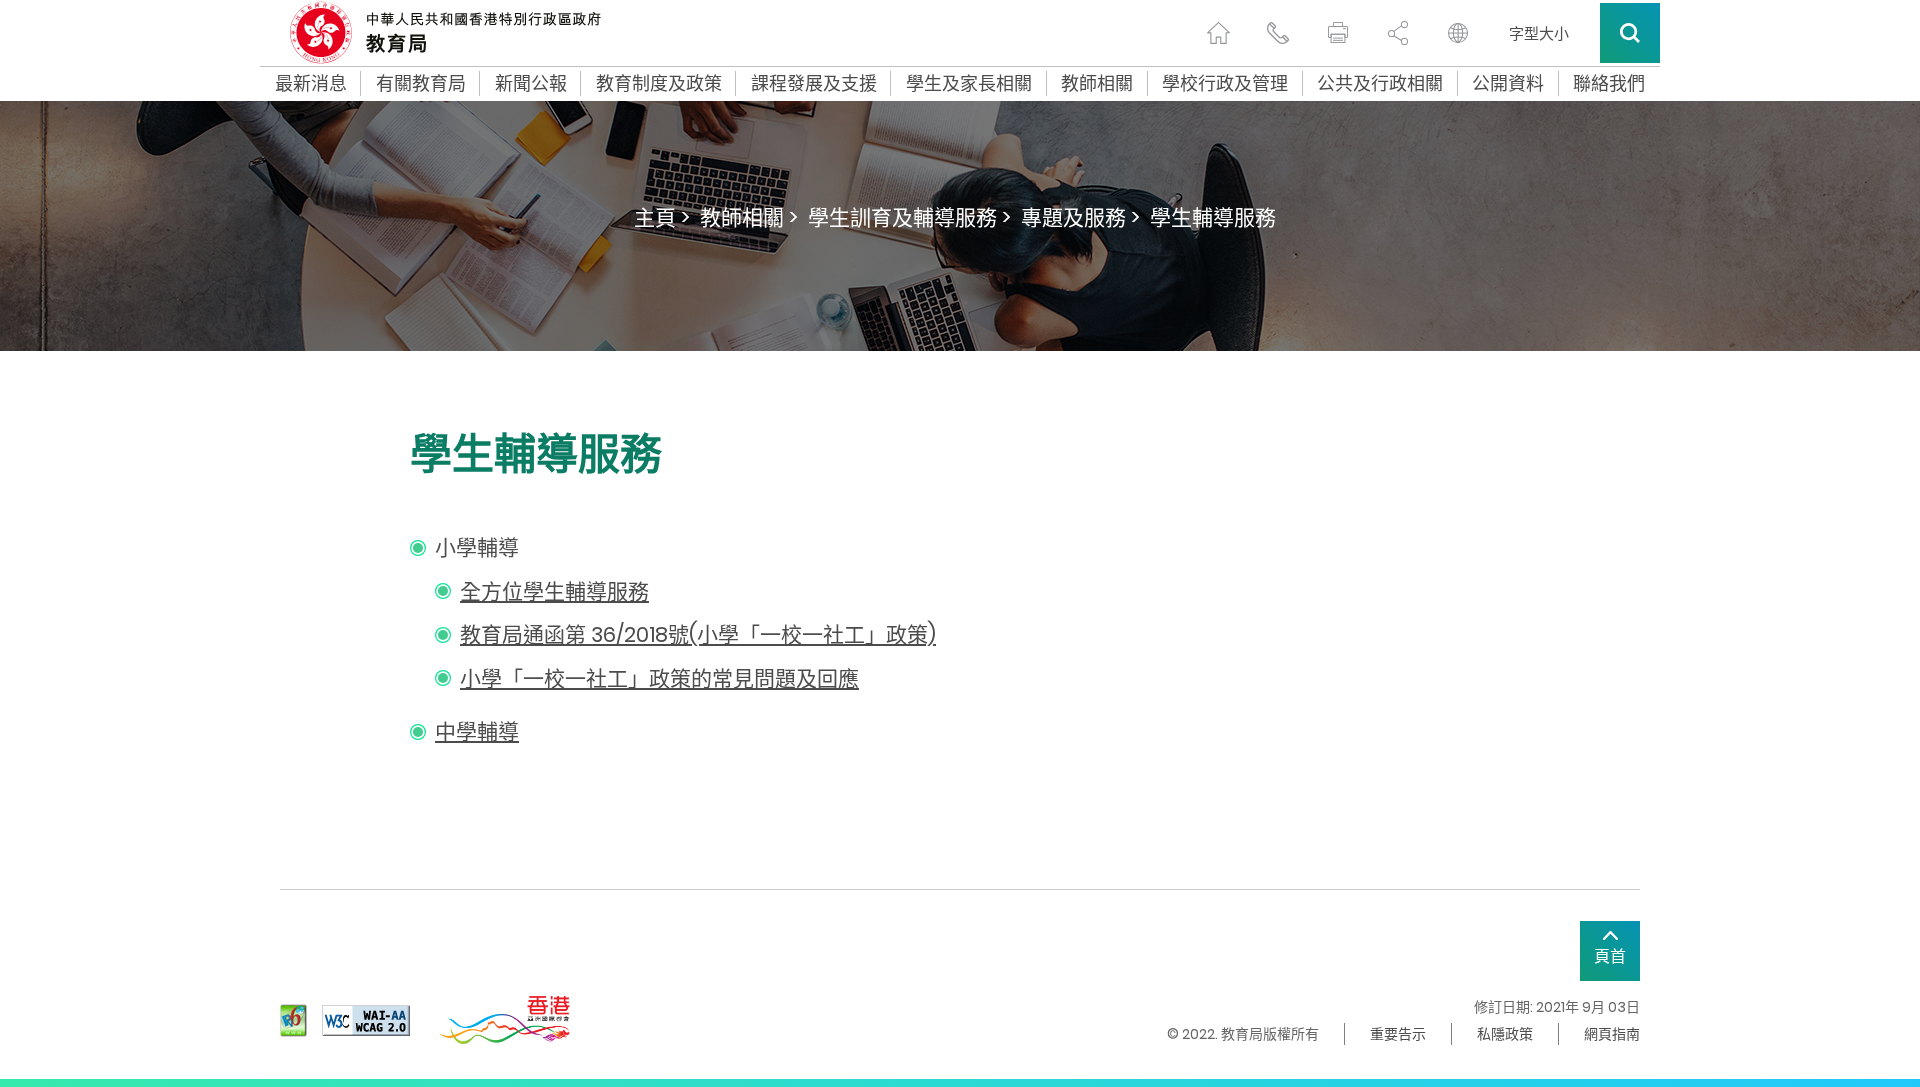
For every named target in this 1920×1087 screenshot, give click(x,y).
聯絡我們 (1609, 84)
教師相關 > (749, 217)
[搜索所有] (1630, 33)
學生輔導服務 (1213, 217)
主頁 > (662, 217)
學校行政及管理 (1225, 84)
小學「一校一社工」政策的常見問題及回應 (659, 678)
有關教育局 (421, 84)
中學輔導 (477, 731)
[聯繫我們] (1278, 33)
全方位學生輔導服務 (554, 591)
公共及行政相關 (1380, 84)
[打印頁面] (1338, 33)
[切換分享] (1398, 33)
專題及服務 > (1080, 217)
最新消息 (311, 84)
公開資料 (1508, 84)
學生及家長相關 (969, 84)
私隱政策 (1505, 1034)
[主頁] (1218, 33)
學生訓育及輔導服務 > (909, 217)
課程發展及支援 (814, 84)
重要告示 (1398, 1034)
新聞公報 (531, 84)
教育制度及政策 (659, 84)
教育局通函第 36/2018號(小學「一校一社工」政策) (698, 634)
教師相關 (1097, 84)
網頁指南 (1612, 1034)
